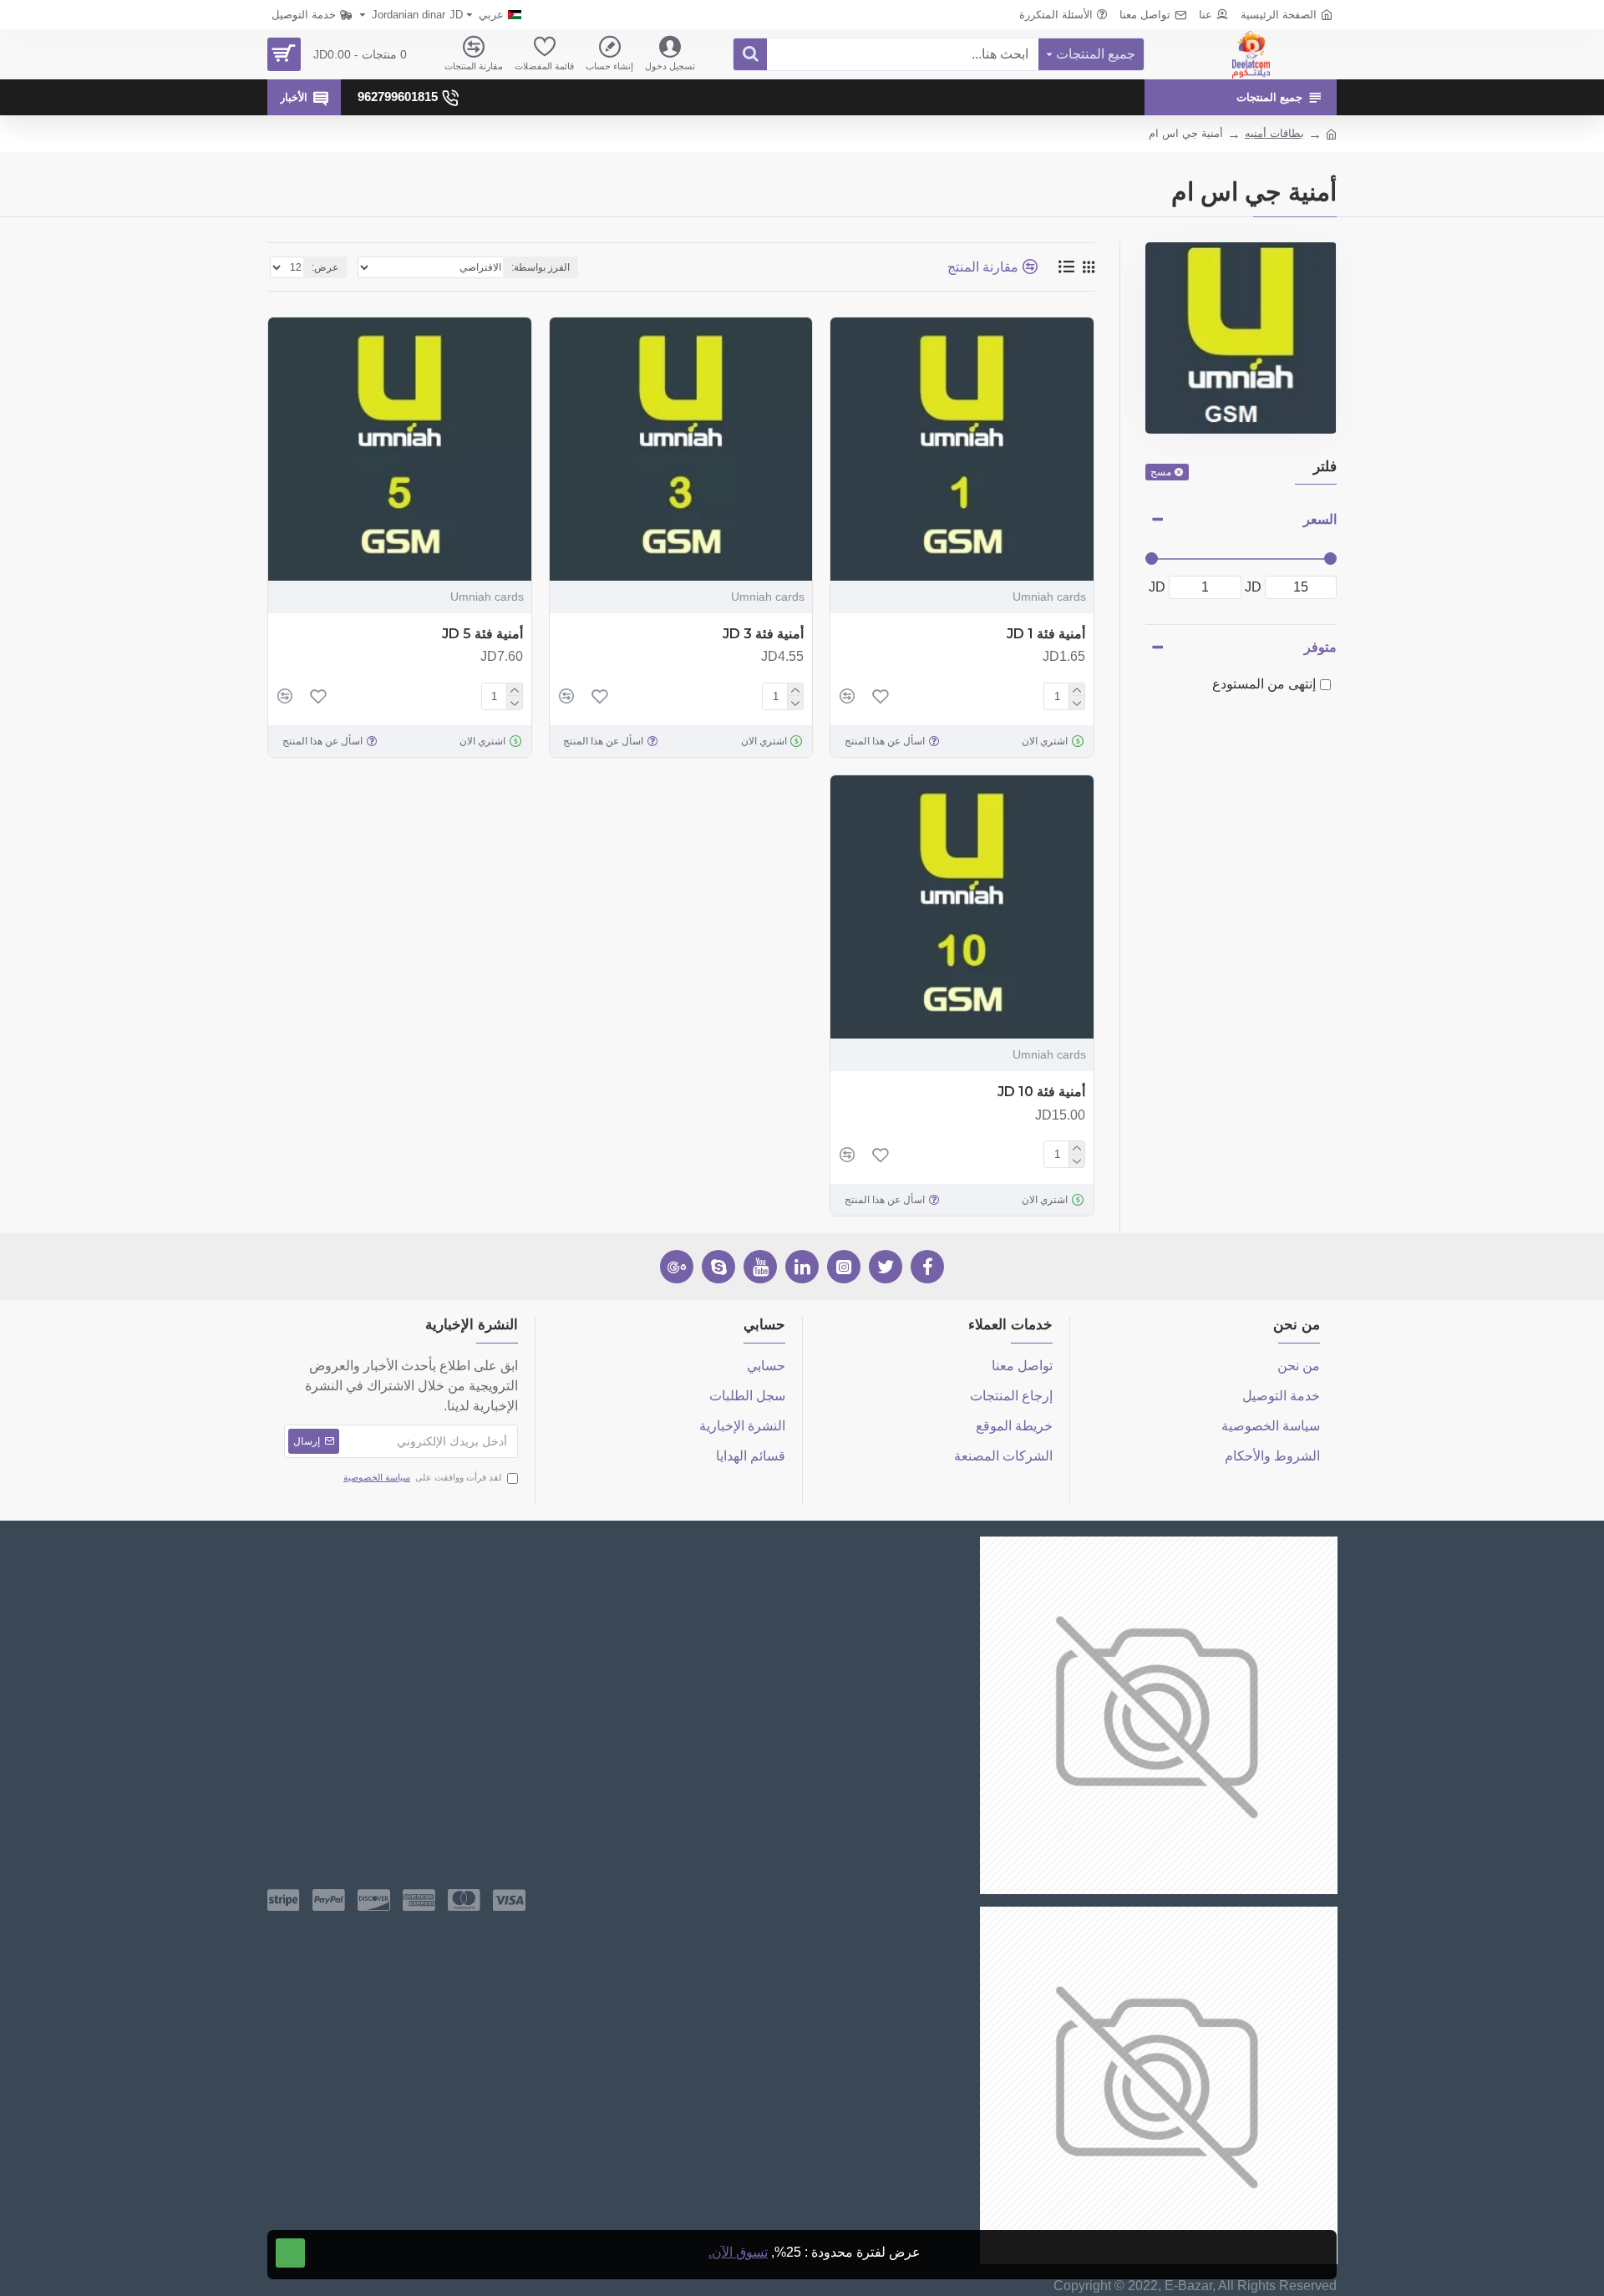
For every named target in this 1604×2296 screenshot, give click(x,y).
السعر (1320, 519)
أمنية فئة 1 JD (1046, 634)
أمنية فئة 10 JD (1041, 1092)
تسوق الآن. (738, 2252)
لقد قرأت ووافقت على (422, 1477)
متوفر (1320, 647)
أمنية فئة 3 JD (763, 634)
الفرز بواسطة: (541, 267)
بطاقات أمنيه (1274, 133)
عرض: (325, 267)
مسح (1161, 472)
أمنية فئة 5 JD (482, 634)
